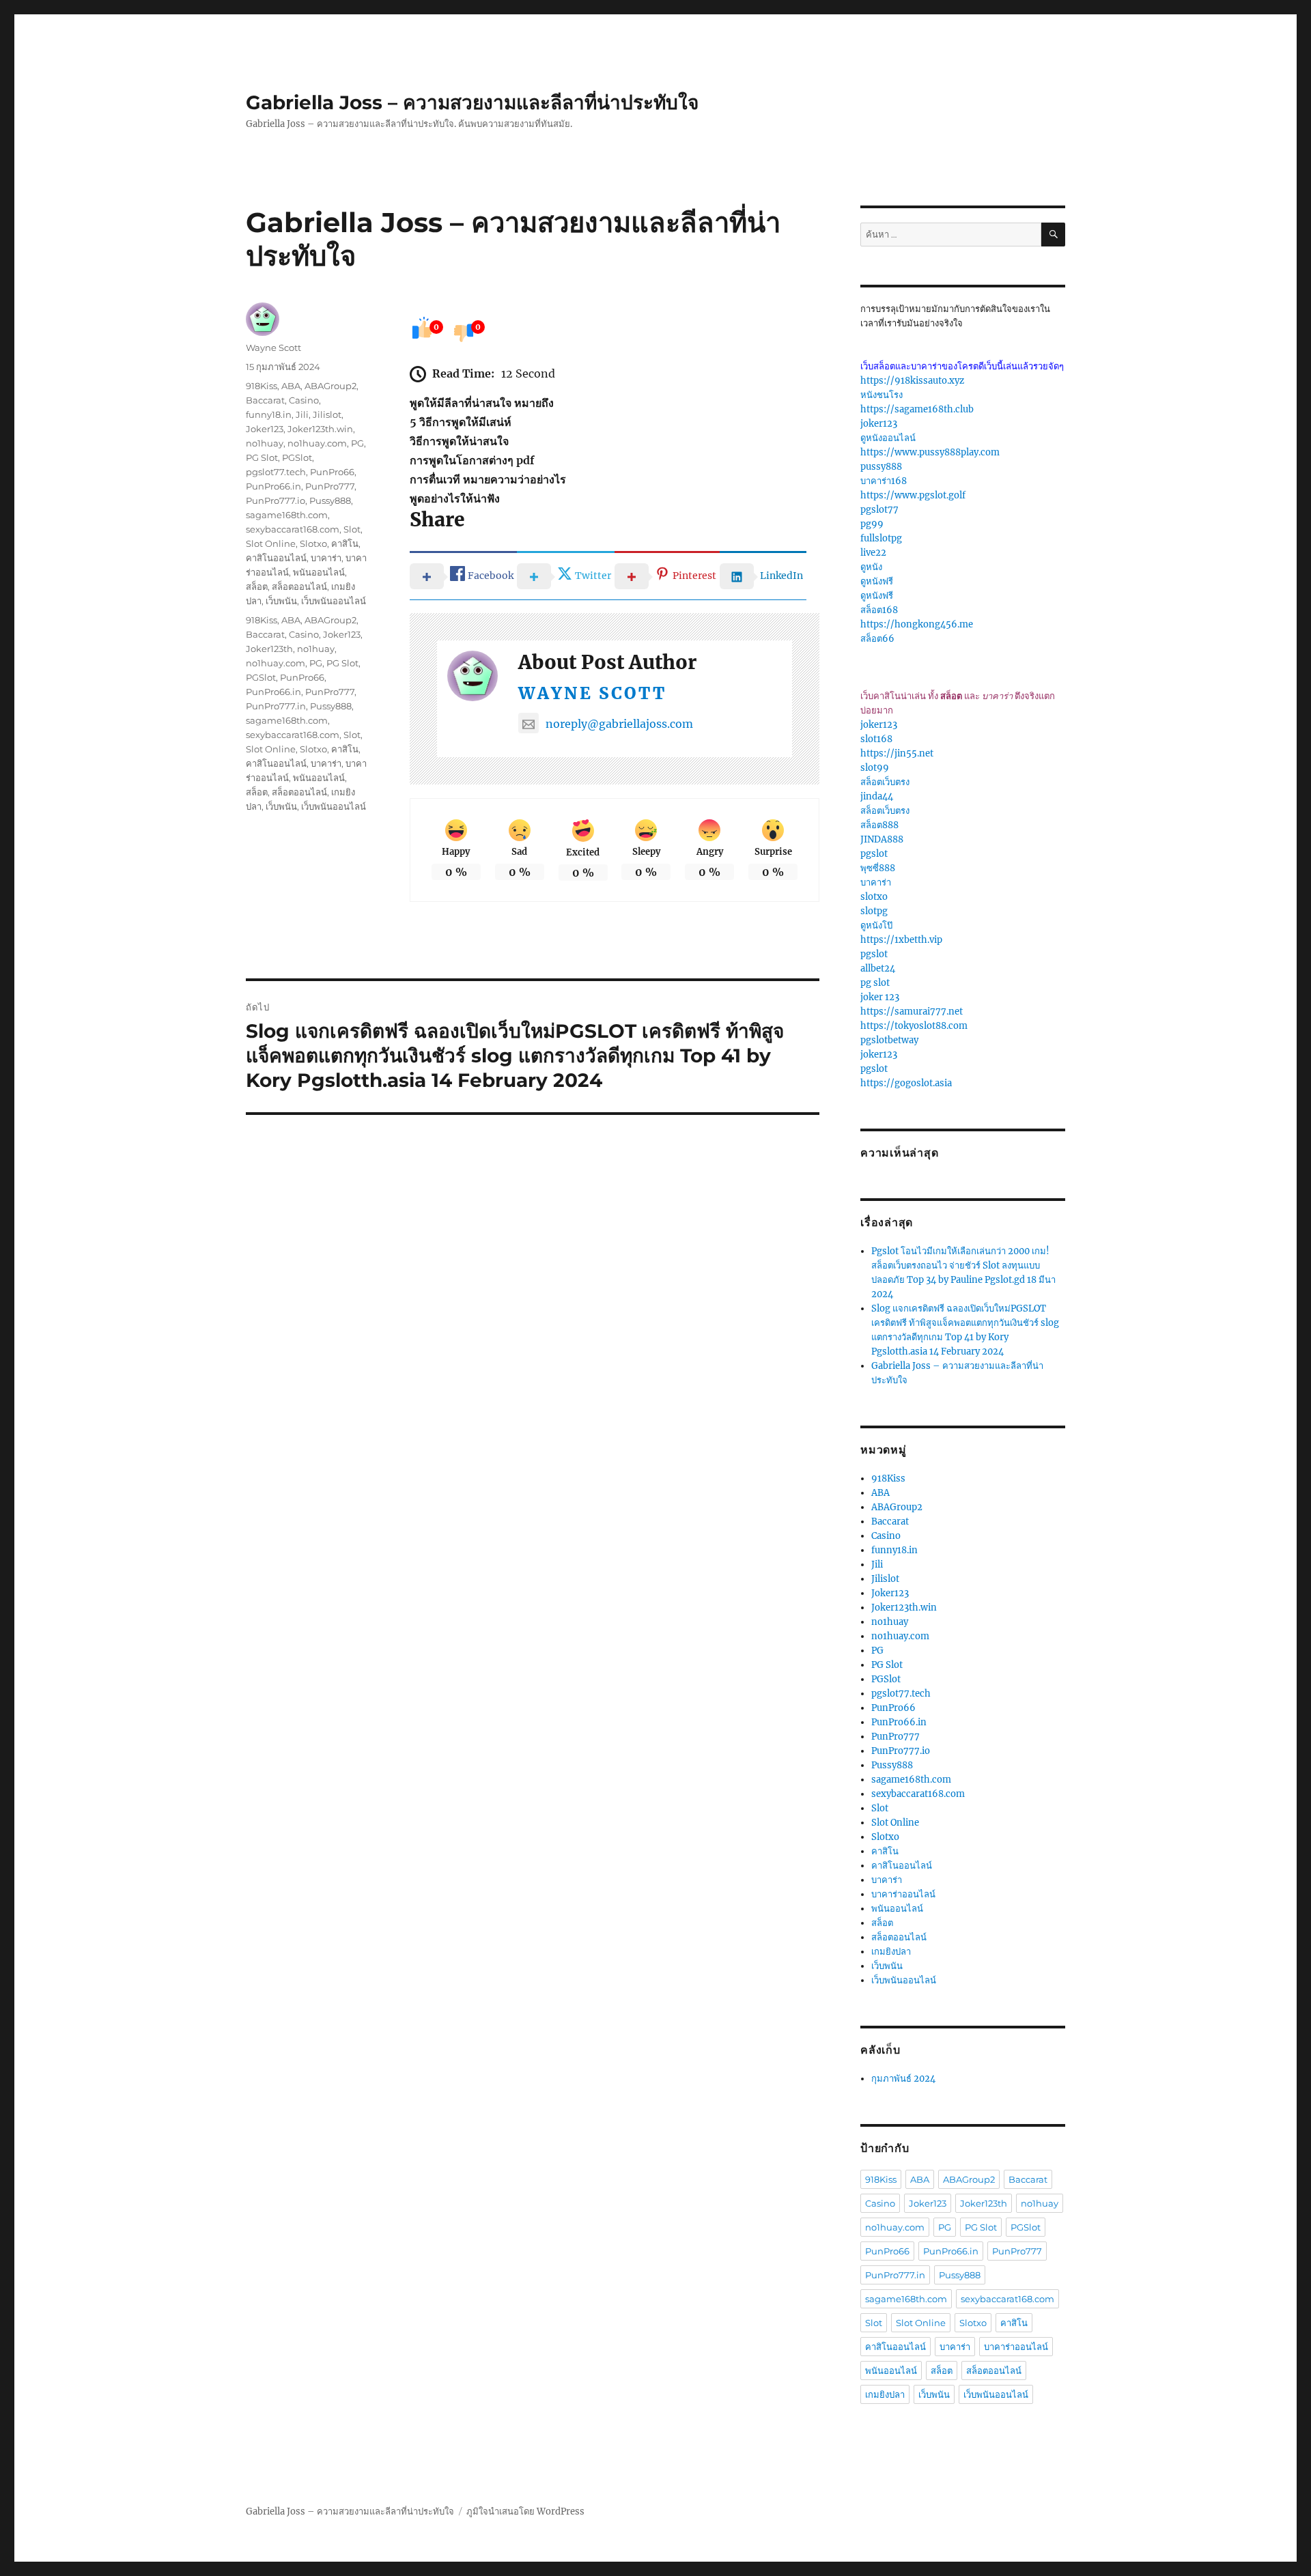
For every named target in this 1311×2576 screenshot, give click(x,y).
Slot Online (271, 543)
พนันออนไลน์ (319, 572)
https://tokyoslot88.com (914, 1026)
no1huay (265, 443)
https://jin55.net (897, 753)
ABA (291, 386)
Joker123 (265, 429)
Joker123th (269, 649)
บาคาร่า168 (884, 481)
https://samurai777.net (912, 1011)
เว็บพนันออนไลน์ (334, 601)
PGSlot (297, 457)
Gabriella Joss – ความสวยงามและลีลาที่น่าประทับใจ (472, 102)
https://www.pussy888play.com (930, 452)
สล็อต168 (879, 610)
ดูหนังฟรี (877, 581)
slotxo (874, 897)
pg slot (875, 983)
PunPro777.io (276, 500)
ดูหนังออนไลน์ (888, 438)
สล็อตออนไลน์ (299, 586)
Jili (302, 414)
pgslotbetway (889, 1040)
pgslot (874, 854)
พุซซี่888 (878, 868)
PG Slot (262, 457)
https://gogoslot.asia (906, 1083)
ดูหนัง (871, 567)
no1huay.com (317, 443)
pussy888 (881, 467)
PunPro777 (330, 486)
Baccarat (265, 400)
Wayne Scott (592, 693)
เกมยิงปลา (891, 1952)
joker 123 (880, 997)
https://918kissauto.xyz (912, 381)
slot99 (875, 768)
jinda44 (877, 796)
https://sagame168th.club (917, 409)
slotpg (874, 911)
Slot (352, 529)
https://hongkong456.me (917, 624)
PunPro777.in (276, 706)
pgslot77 (879, 510)
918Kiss (262, 386)
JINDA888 (882, 839)
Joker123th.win (320, 429)
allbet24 (878, 968)
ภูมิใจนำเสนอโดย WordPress (525, 2511)
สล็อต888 (879, 825)
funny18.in (269, 414)
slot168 (876, 739)
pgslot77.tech (276, 472)
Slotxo (313, 543)
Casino (304, 400)
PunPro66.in (273, 486)
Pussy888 (330, 500)
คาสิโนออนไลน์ (276, 558)
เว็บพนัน (281, 601)
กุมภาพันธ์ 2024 (903, 2079)
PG (357, 443)
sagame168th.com (287, 515)
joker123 (879, 424)
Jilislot (327, 414)
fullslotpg (881, 538)
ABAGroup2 (330, 386)
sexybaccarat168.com (293, 529)
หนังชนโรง (882, 395)
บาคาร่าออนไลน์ (903, 1894)
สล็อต (257, 586)
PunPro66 (332, 472)
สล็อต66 (877, 639)
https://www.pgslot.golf (913, 495)
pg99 (872, 524)
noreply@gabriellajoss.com (619, 724)
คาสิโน (345, 543)
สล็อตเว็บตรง (885, 782)
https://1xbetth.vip (901, 940)
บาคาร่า (326, 558)
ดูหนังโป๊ (876, 925)
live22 (873, 553)
